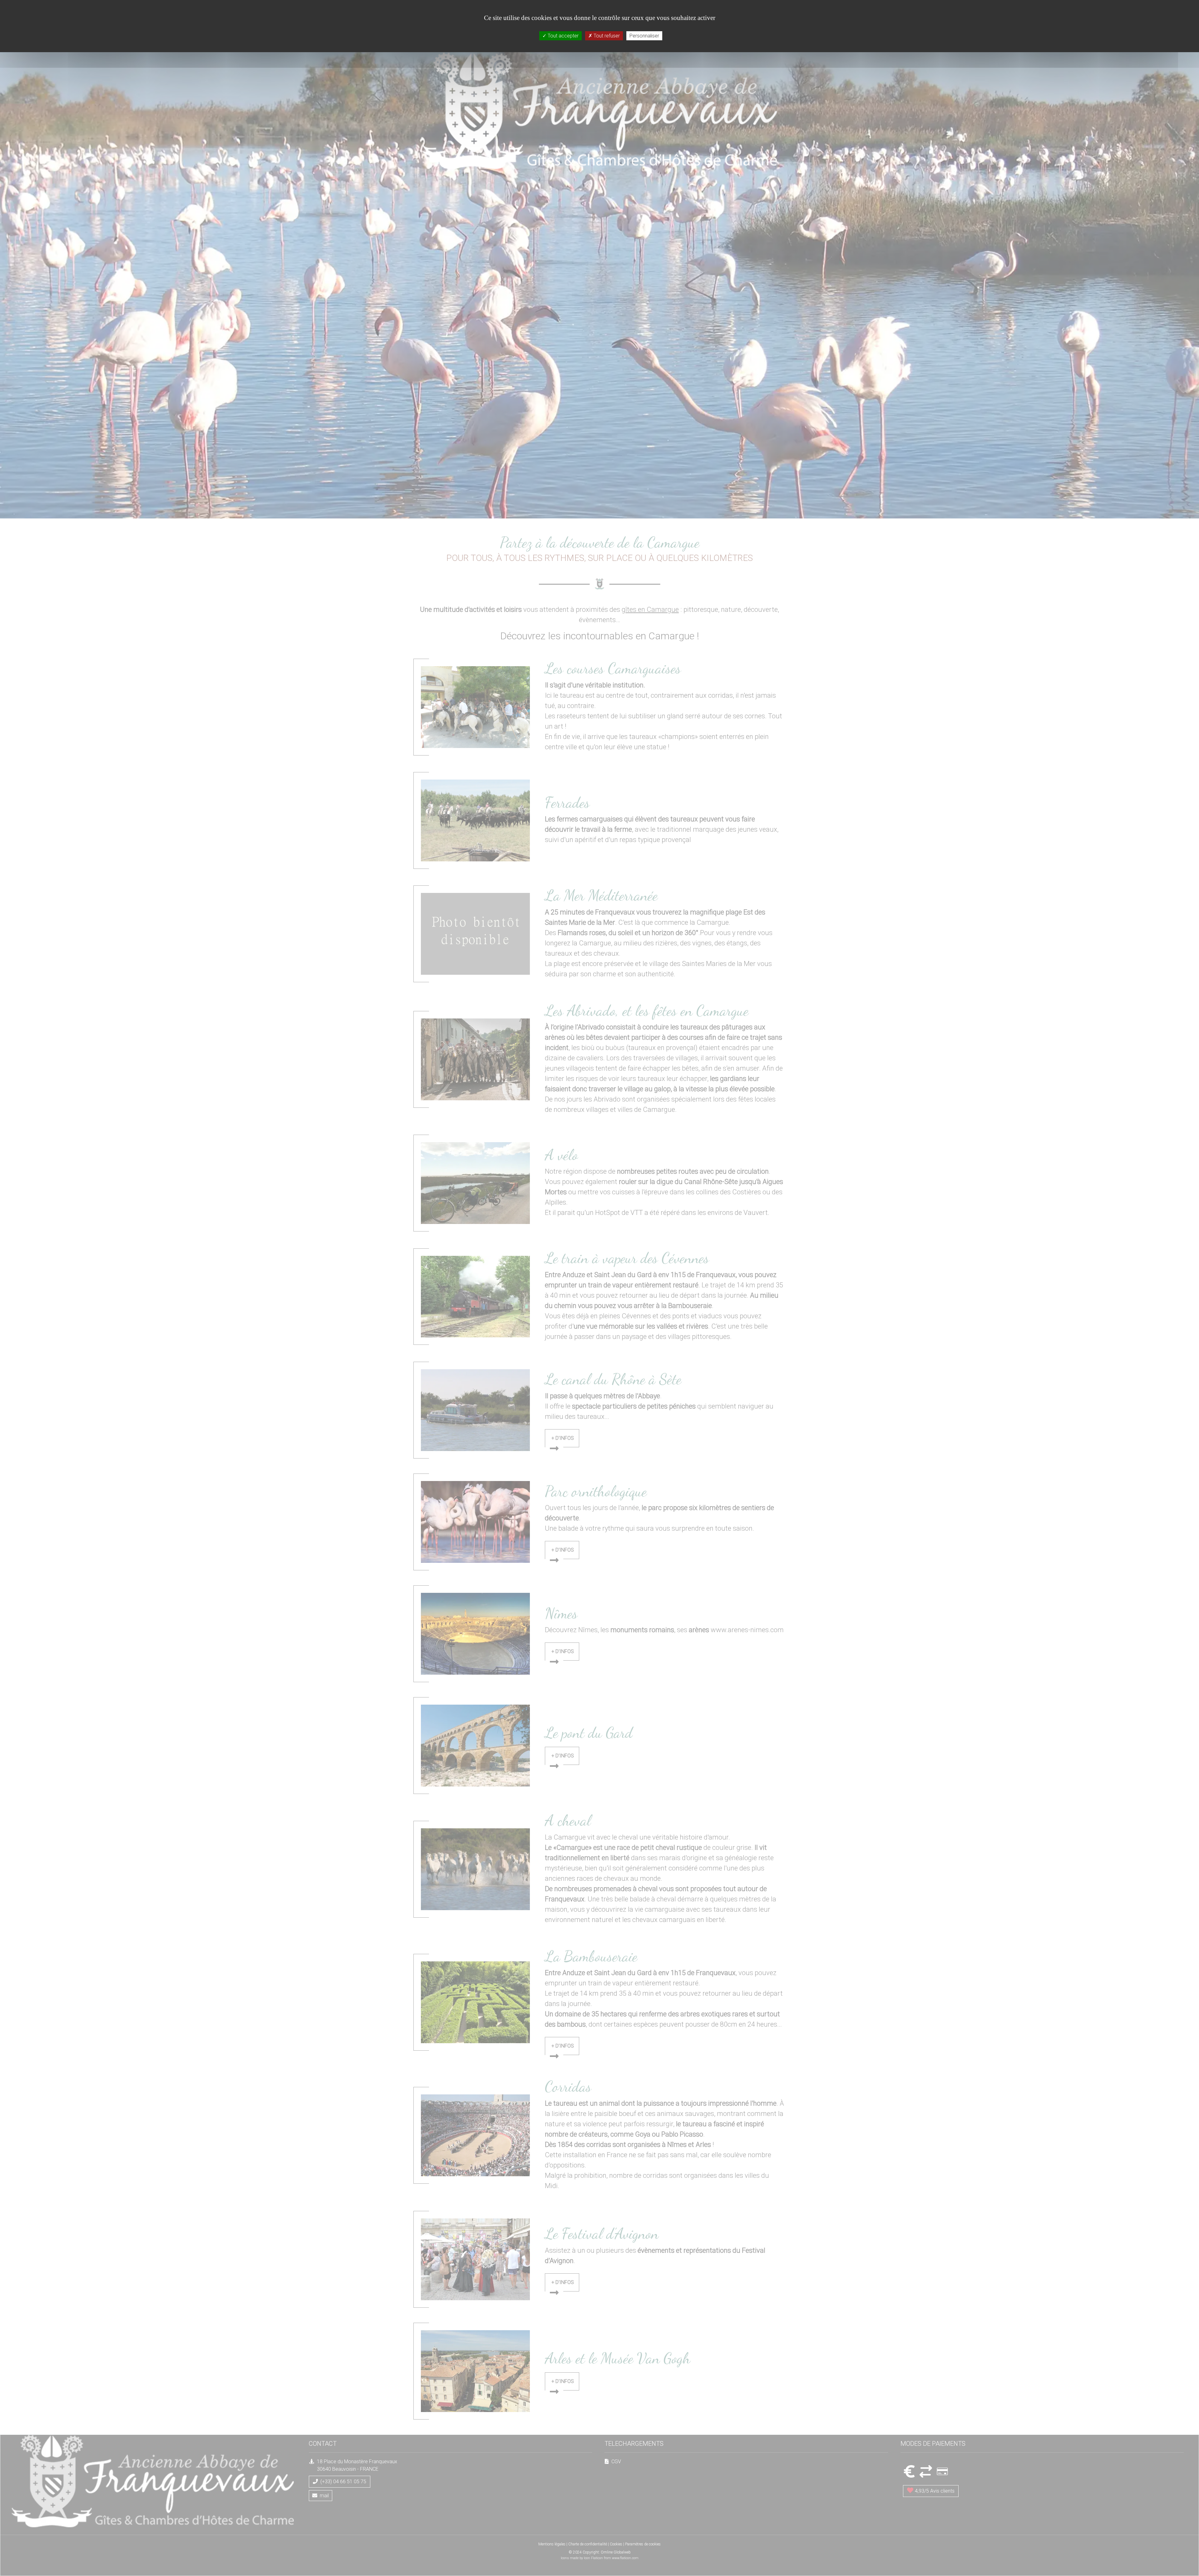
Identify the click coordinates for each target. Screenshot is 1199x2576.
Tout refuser (606, 36)
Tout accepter (562, 36)
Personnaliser (644, 36)
